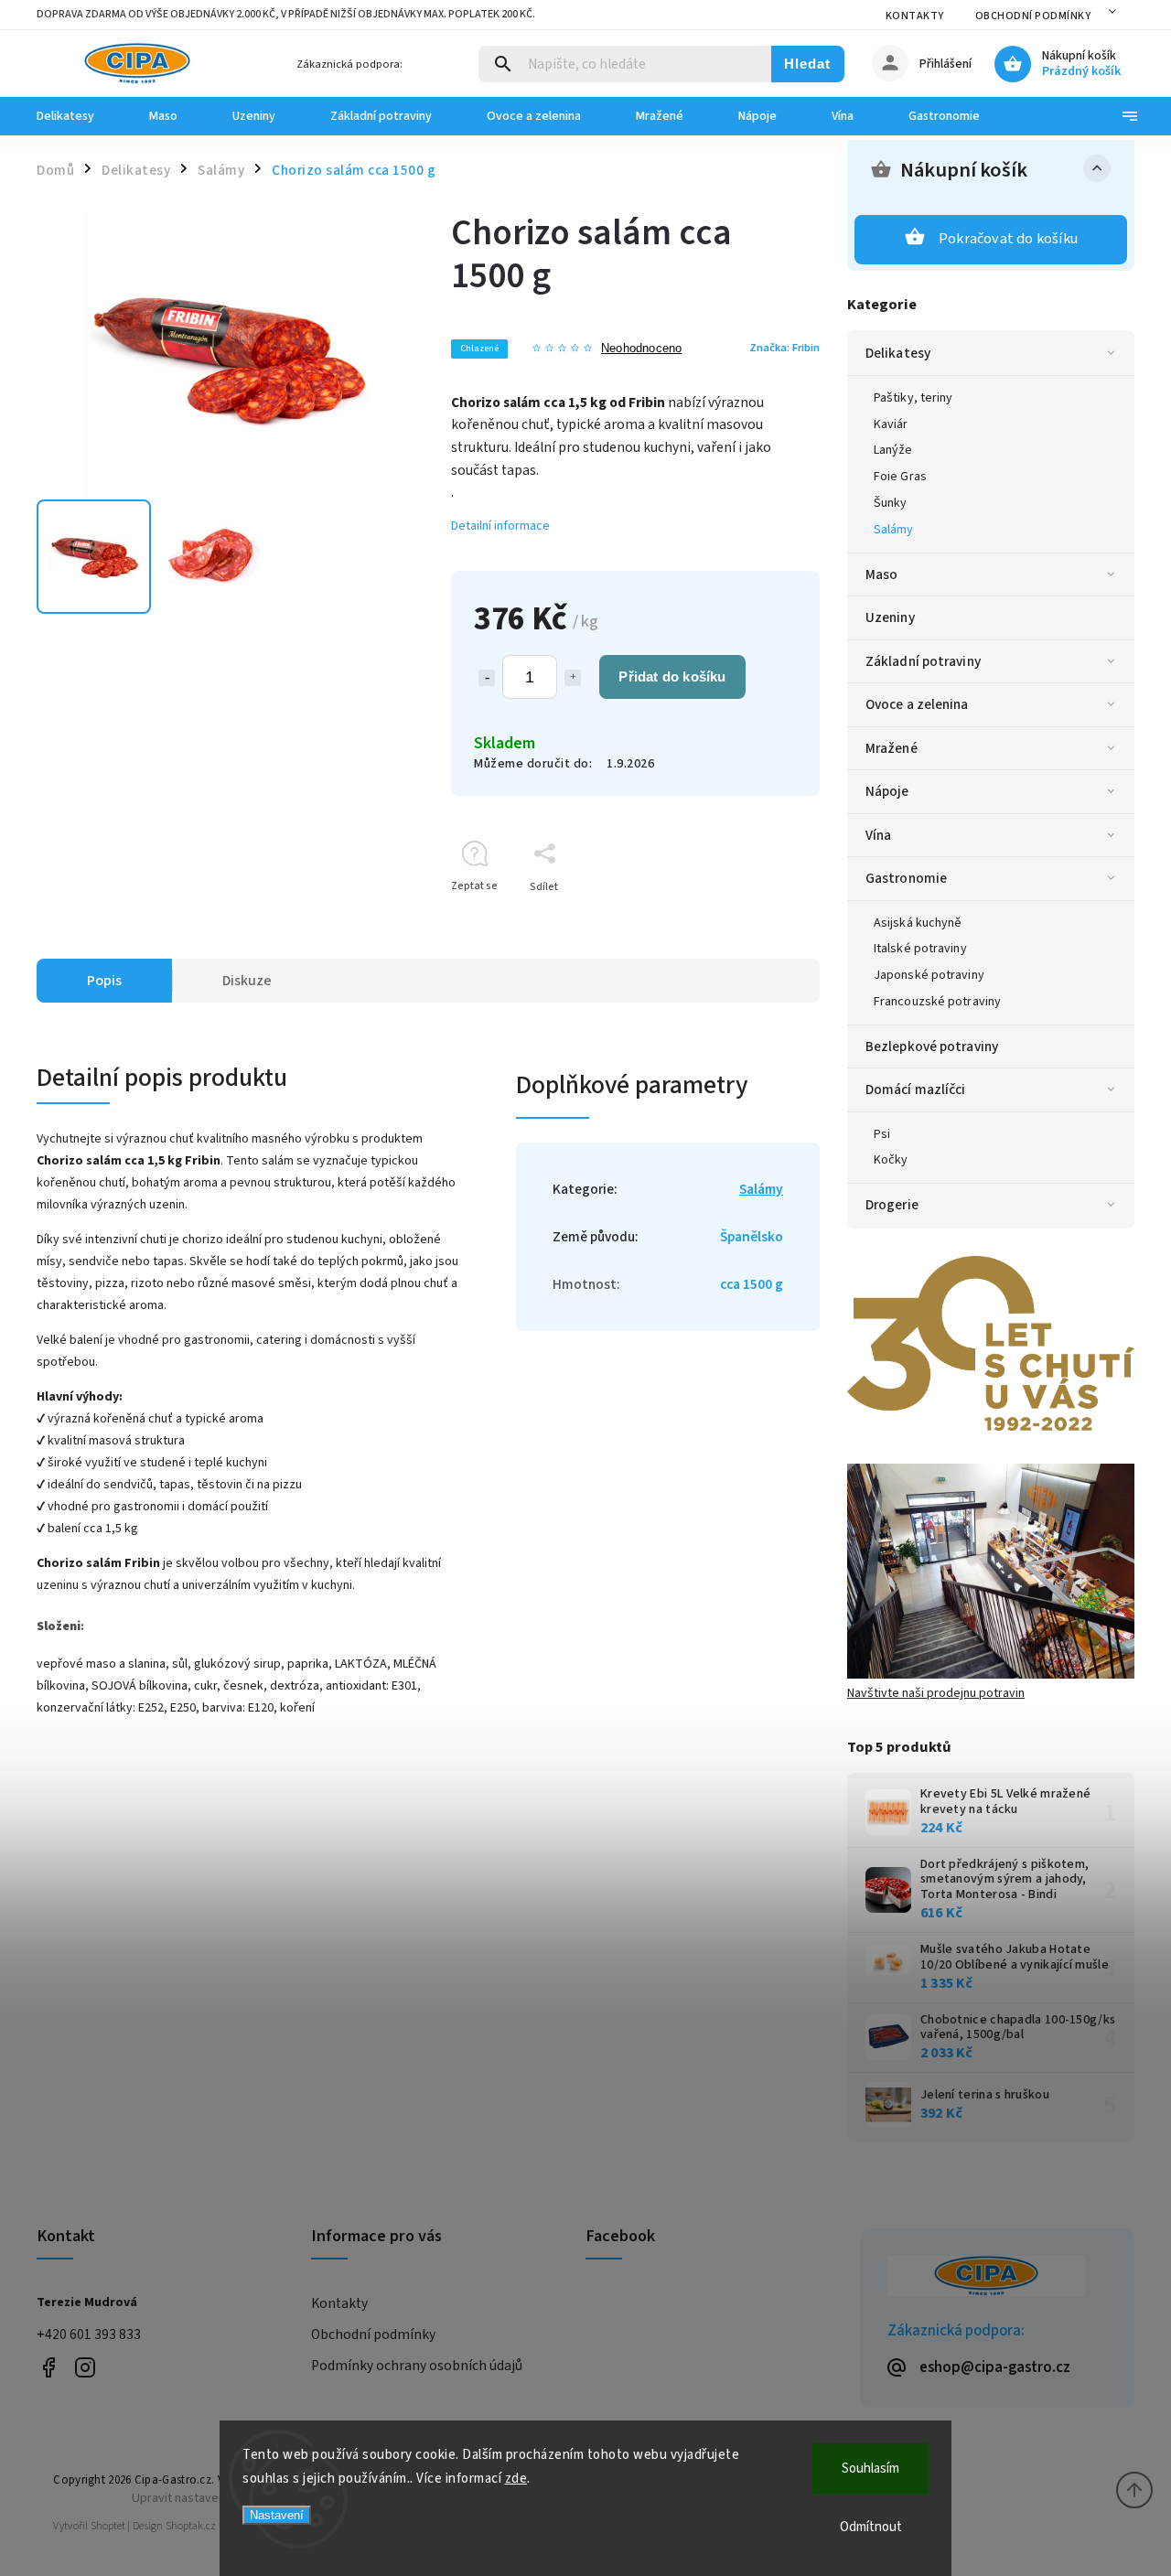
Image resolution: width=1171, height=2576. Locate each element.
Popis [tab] (104, 981)
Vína (878, 835)
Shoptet (108, 2526)
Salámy (894, 530)
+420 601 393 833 (89, 2334)
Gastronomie (906, 878)
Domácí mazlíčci (916, 1089)
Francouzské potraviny (937, 1002)
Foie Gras (900, 477)
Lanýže (893, 450)
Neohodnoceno (641, 349)
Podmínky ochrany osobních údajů (417, 2366)
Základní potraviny (923, 661)
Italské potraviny (920, 949)
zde (516, 2479)
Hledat (807, 64)
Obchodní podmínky (1033, 16)
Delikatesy (898, 353)
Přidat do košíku (672, 676)
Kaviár (891, 424)
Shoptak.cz (191, 2526)
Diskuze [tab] (247, 981)
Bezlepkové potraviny (932, 1046)
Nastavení (277, 2515)
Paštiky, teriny (913, 398)
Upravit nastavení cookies (203, 2498)
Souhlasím (870, 2469)
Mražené (892, 748)
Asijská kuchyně (918, 923)
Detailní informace (500, 526)
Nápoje (887, 791)
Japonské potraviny (929, 975)
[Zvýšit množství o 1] (573, 678)
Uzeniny (890, 617)
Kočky (891, 1160)
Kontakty (915, 16)
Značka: (784, 348)
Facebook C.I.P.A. (48, 2367)
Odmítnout (871, 2527)
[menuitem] (79, 116)
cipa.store (85, 2367)
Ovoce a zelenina (917, 704)
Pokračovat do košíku (1008, 239)
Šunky (891, 503)
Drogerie (892, 1205)
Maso (881, 574)
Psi (882, 1134)
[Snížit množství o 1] (487, 678)
